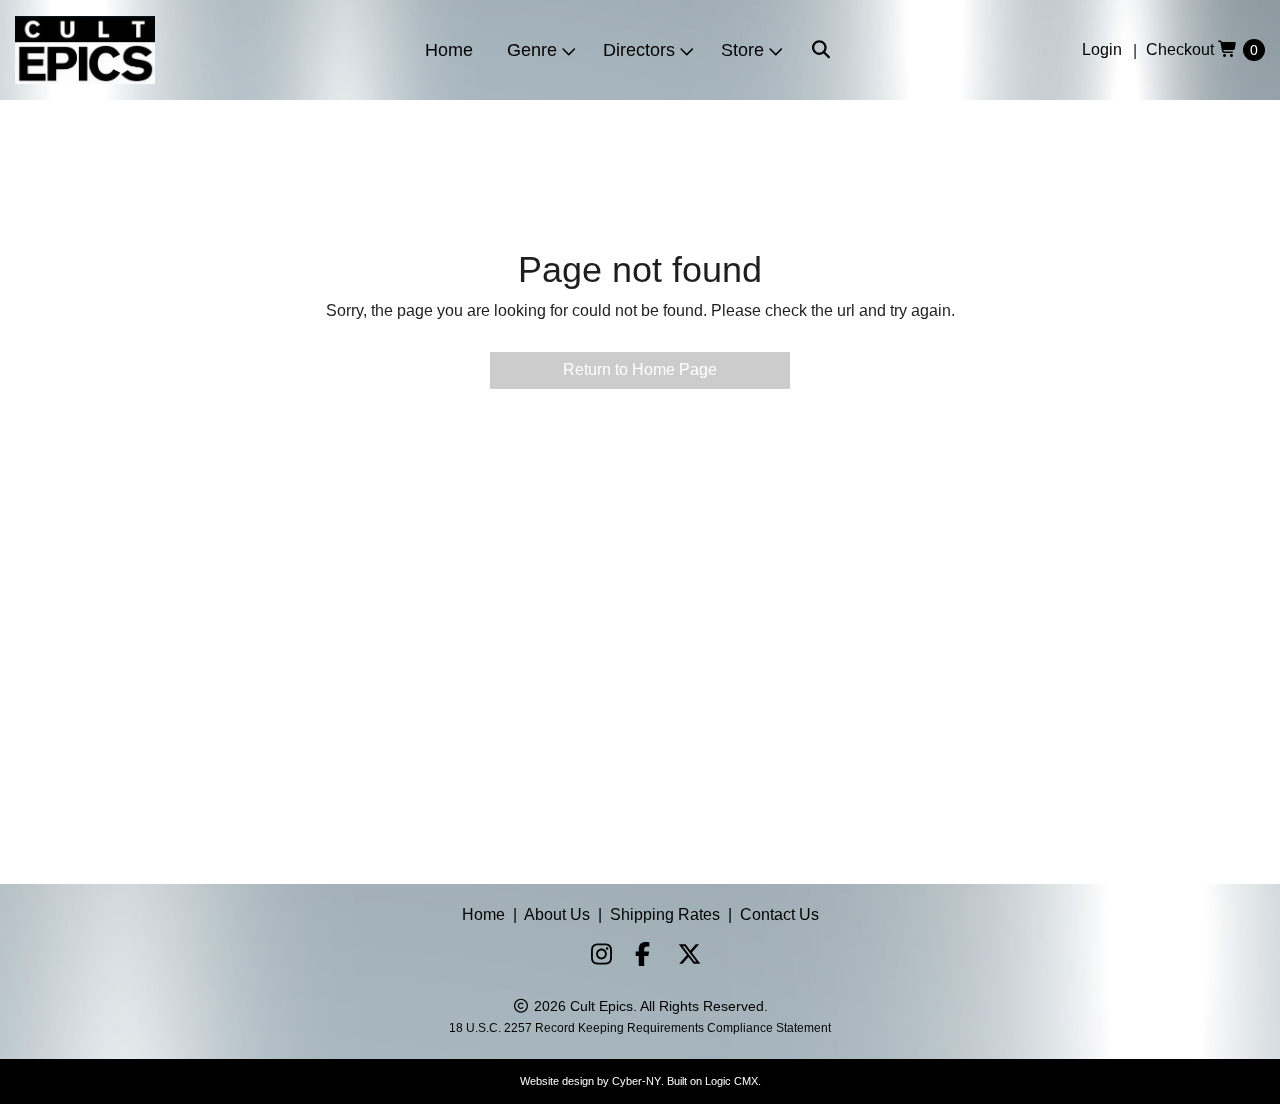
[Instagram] (594, 957)
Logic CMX (731, 1081)
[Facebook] (638, 957)
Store (742, 50)
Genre (532, 50)
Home (449, 50)
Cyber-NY (636, 1081)
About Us (557, 914)
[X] (682, 957)
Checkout (1180, 49)
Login (1102, 49)
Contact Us (779, 914)
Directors (639, 50)
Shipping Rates (665, 914)
